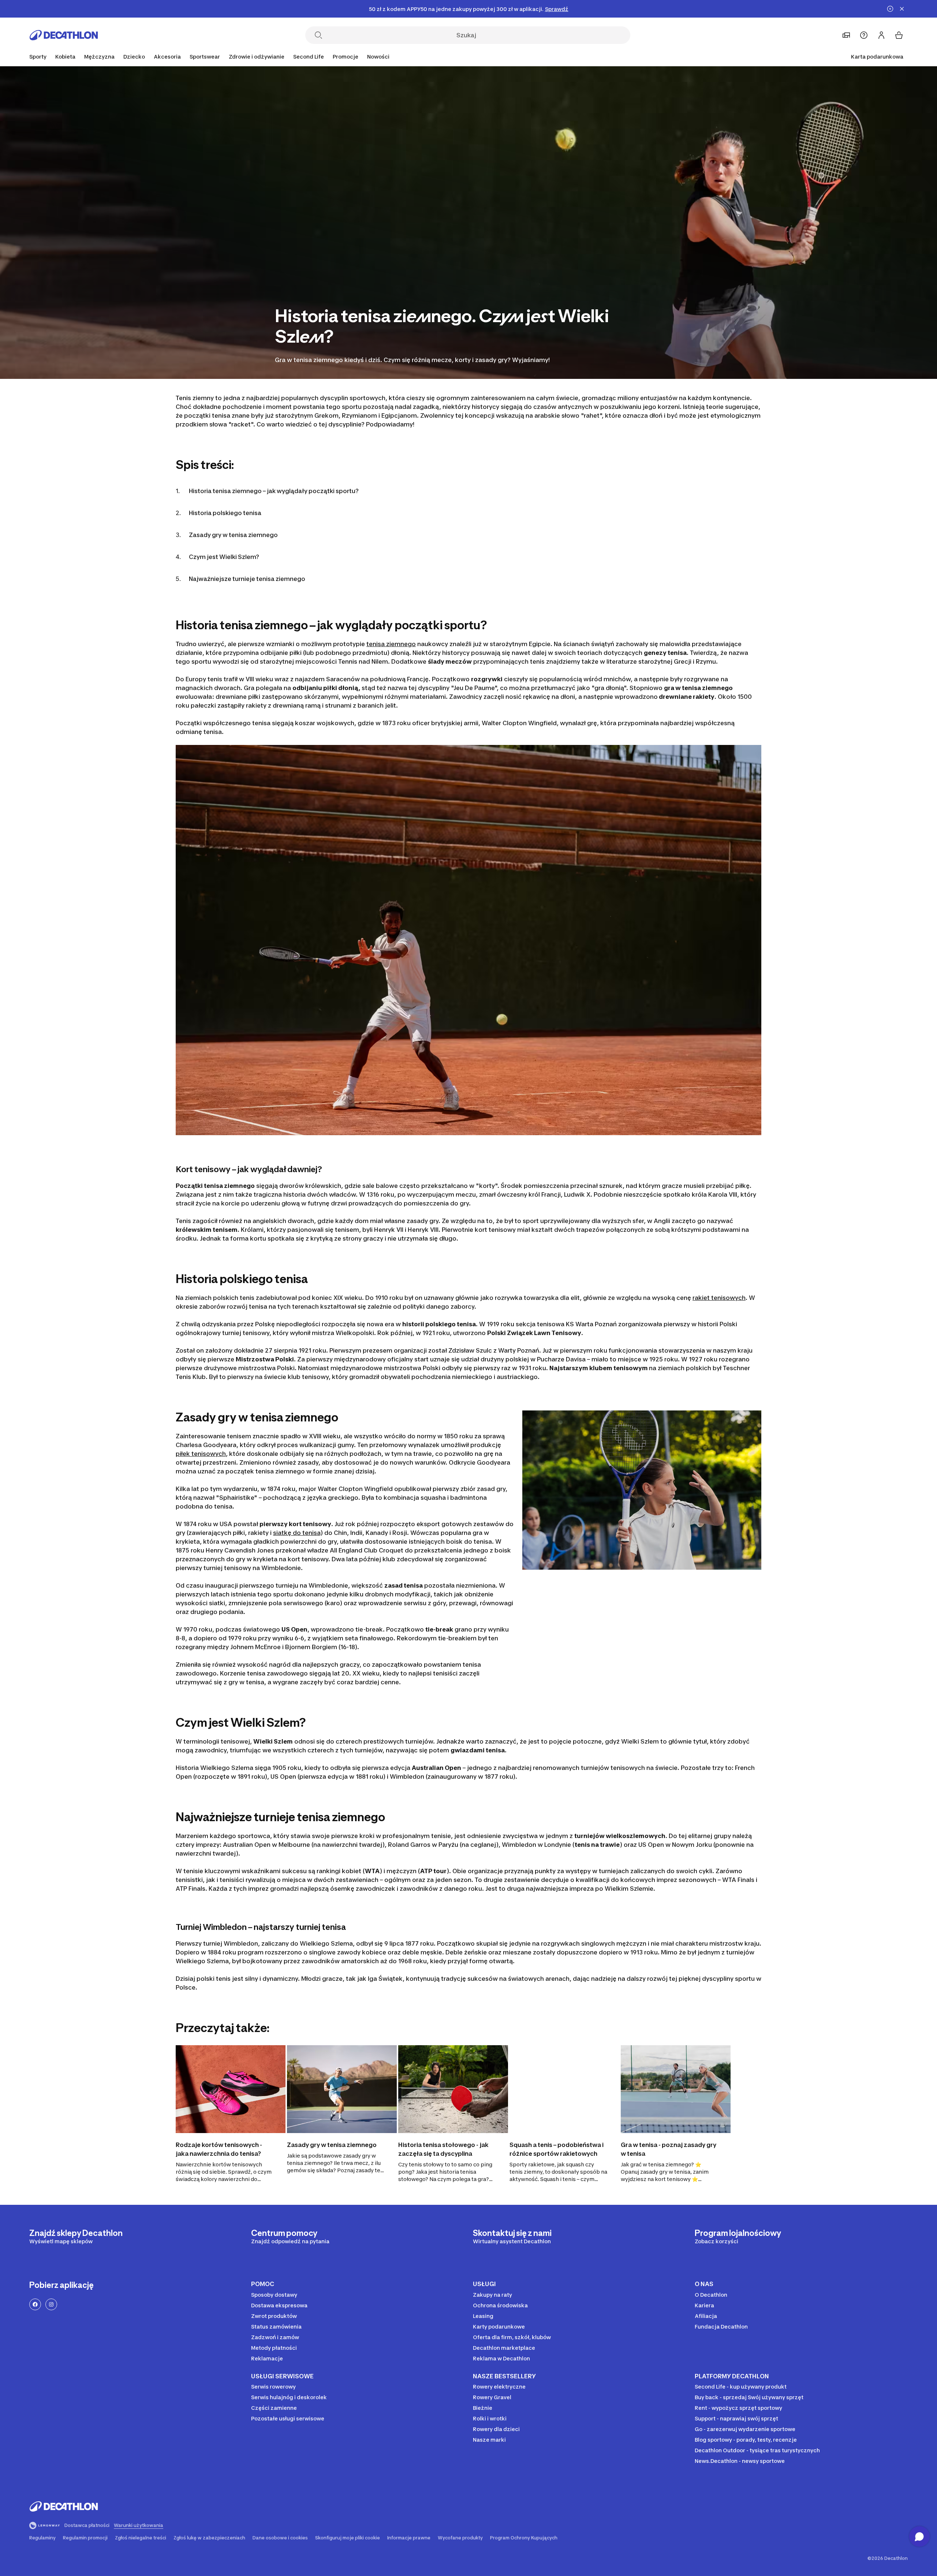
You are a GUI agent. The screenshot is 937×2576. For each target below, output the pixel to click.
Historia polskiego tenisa (225, 513)
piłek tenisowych (201, 1454)
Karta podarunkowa (877, 57)
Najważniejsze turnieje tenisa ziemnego (247, 579)
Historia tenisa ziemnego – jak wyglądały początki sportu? (274, 491)
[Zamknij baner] (902, 9)
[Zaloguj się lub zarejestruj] (881, 35)
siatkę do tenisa (297, 1533)
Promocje (346, 57)
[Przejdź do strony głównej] (64, 35)
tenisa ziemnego (391, 644)
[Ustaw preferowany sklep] (846, 35)
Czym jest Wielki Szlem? (224, 557)
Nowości (378, 57)
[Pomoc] (864, 35)
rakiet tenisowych (719, 1298)
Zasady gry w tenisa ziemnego (233, 535)
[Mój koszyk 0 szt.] (899, 35)
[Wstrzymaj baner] (890, 9)
